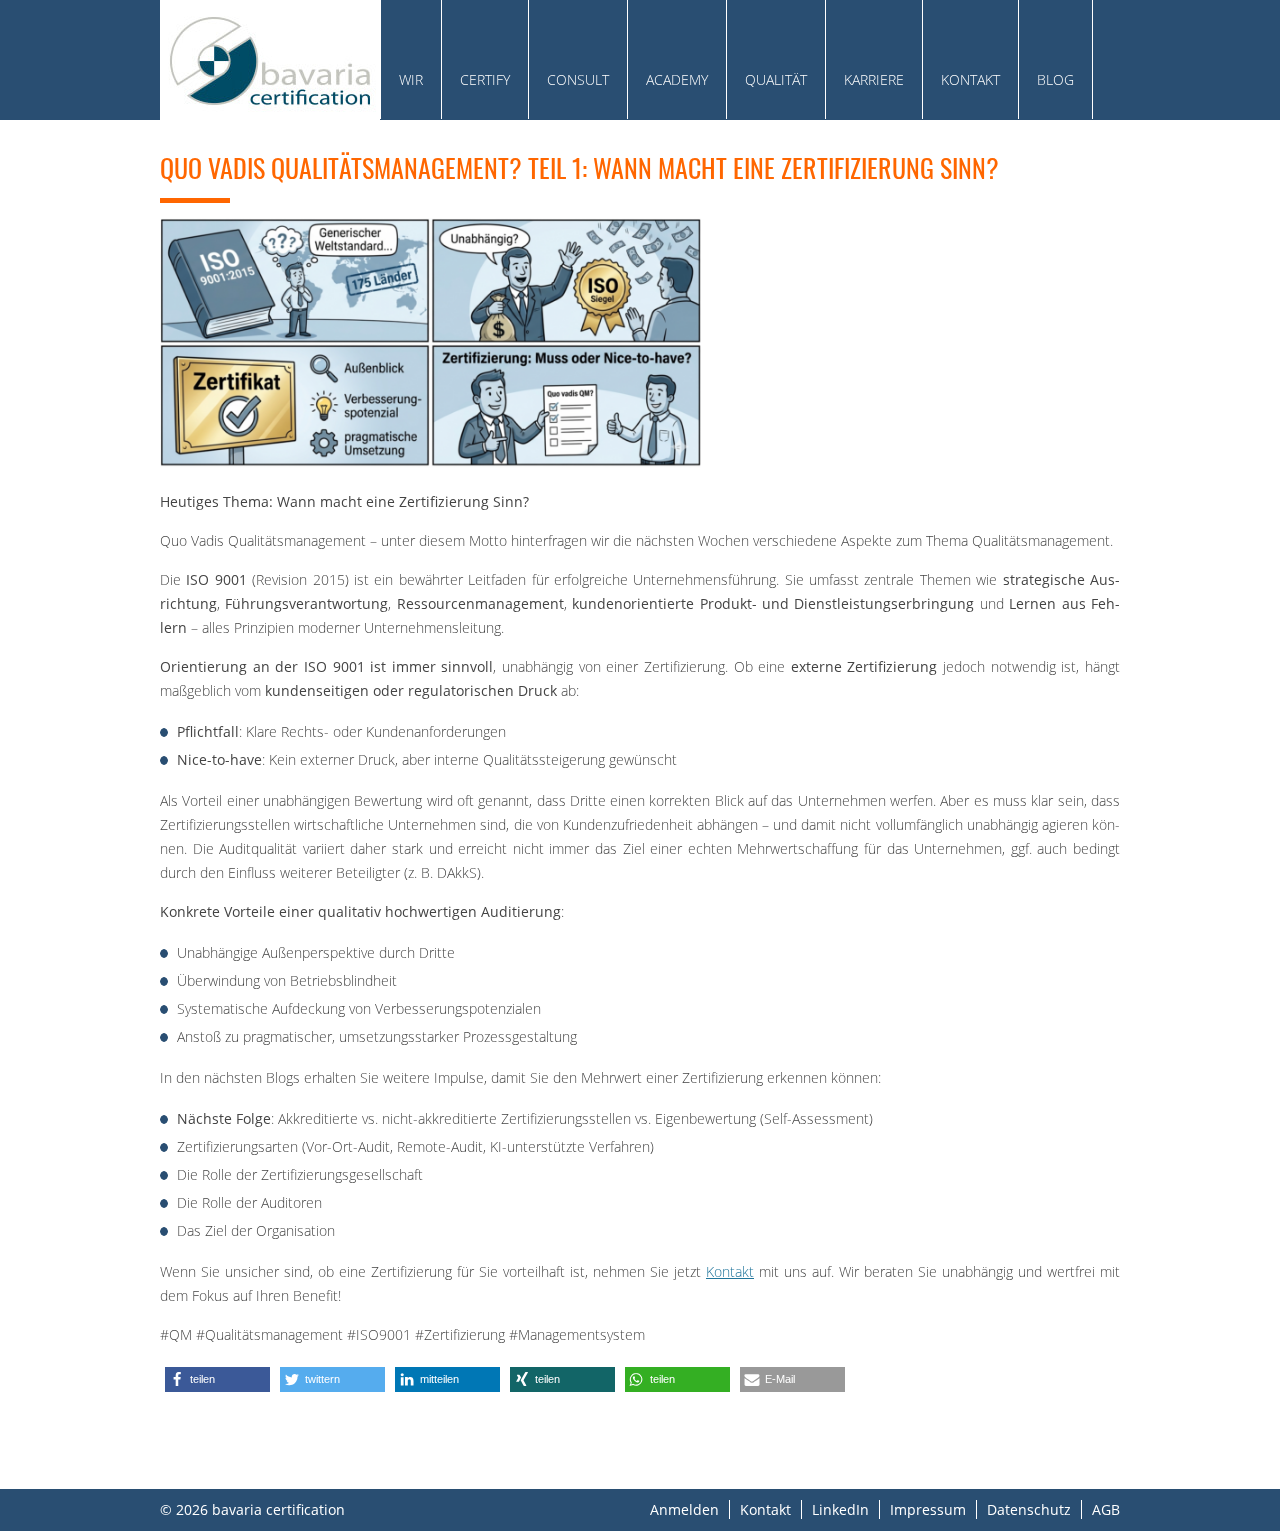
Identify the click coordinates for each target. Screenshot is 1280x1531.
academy (677, 79)
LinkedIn (840, 1509)
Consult (578, 79)
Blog (1055, 79)
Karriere (874, 79)
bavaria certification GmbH (270, 60)
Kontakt (970, 79)
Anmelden (684, 1509)
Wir (411, 79)
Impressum (928, 1509)
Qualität (776, 79)
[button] (217, 1379)
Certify (485, 79)
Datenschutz (1029, 1509)
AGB (1106, 1509)
